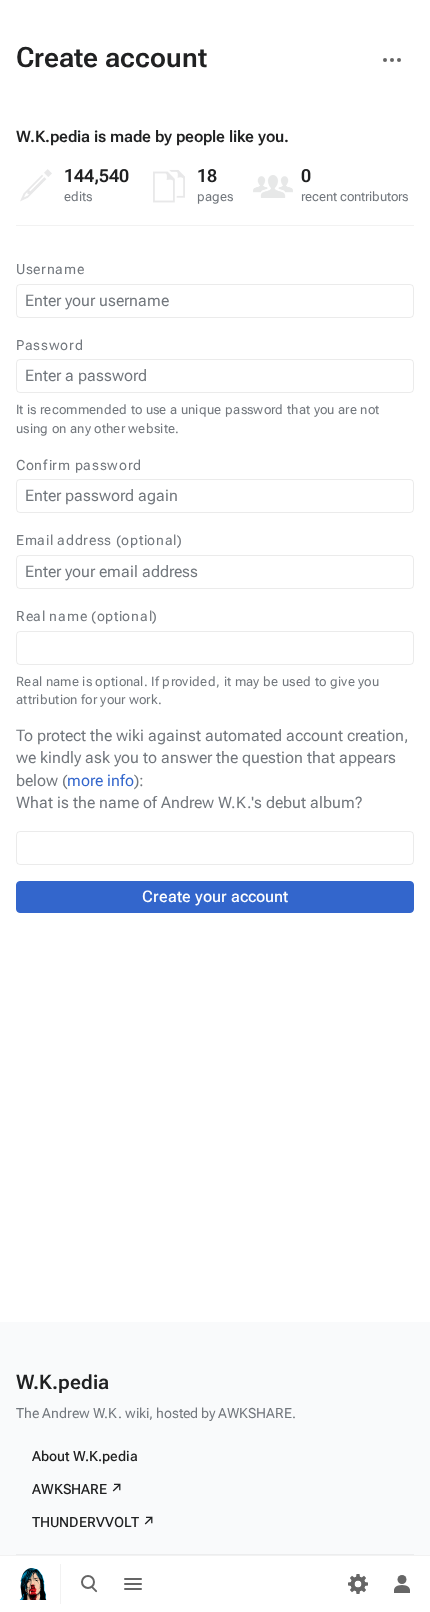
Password (50, 345)
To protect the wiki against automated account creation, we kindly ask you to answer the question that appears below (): (212, 758)
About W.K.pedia (85, 1456)
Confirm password (79, 465)
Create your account (215, 896)
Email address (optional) (99, 540)
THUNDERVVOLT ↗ (93, 1522)
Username (50, 269)
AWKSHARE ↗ (77, 1489)
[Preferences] (358, 1584)
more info (100, 780)
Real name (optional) (87, 616)
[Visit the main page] (32, 1584)
